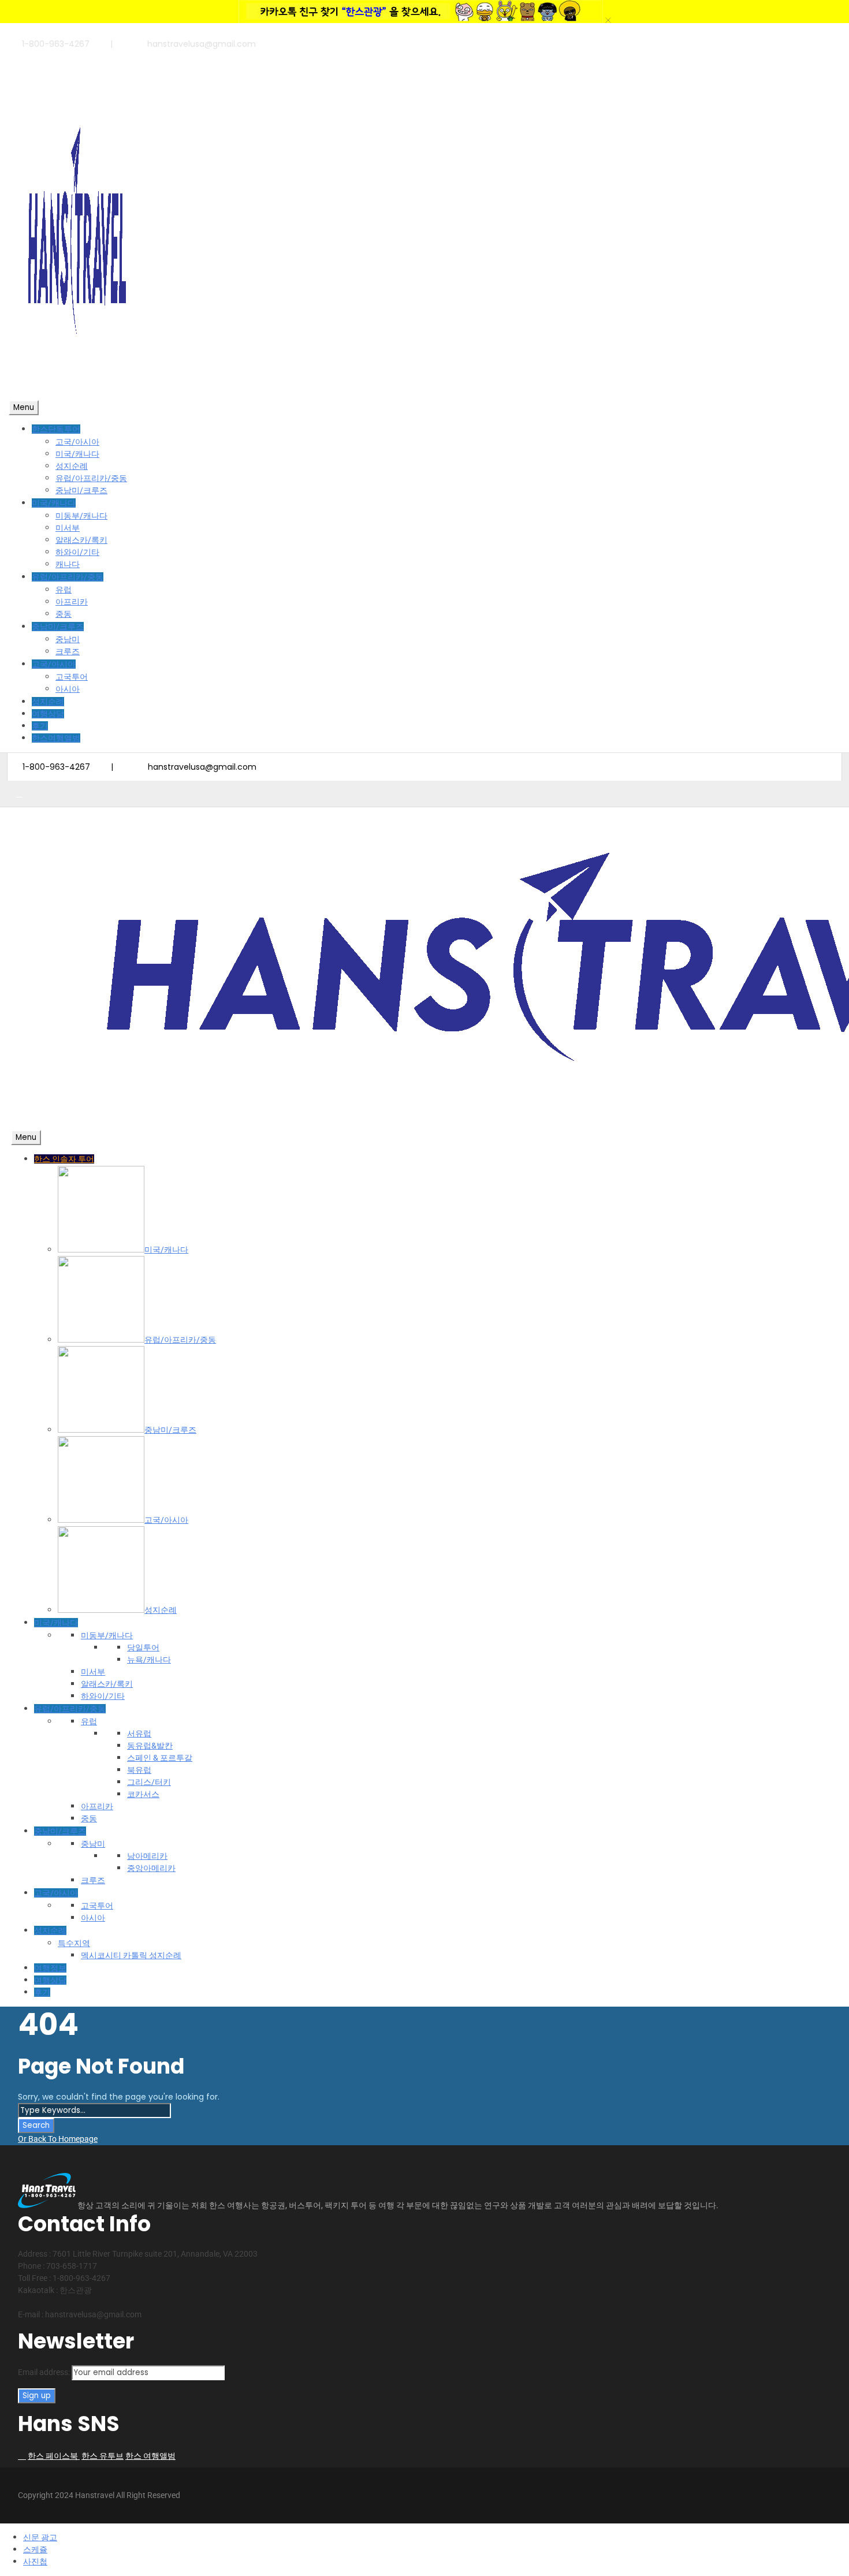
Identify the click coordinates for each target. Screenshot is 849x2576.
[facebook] (19, 57)
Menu (24, 407)
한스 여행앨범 (150, 2456)
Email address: (45, 2372)
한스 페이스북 (54, 2456)
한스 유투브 (103, 2456)
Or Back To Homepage (58, 2139)
